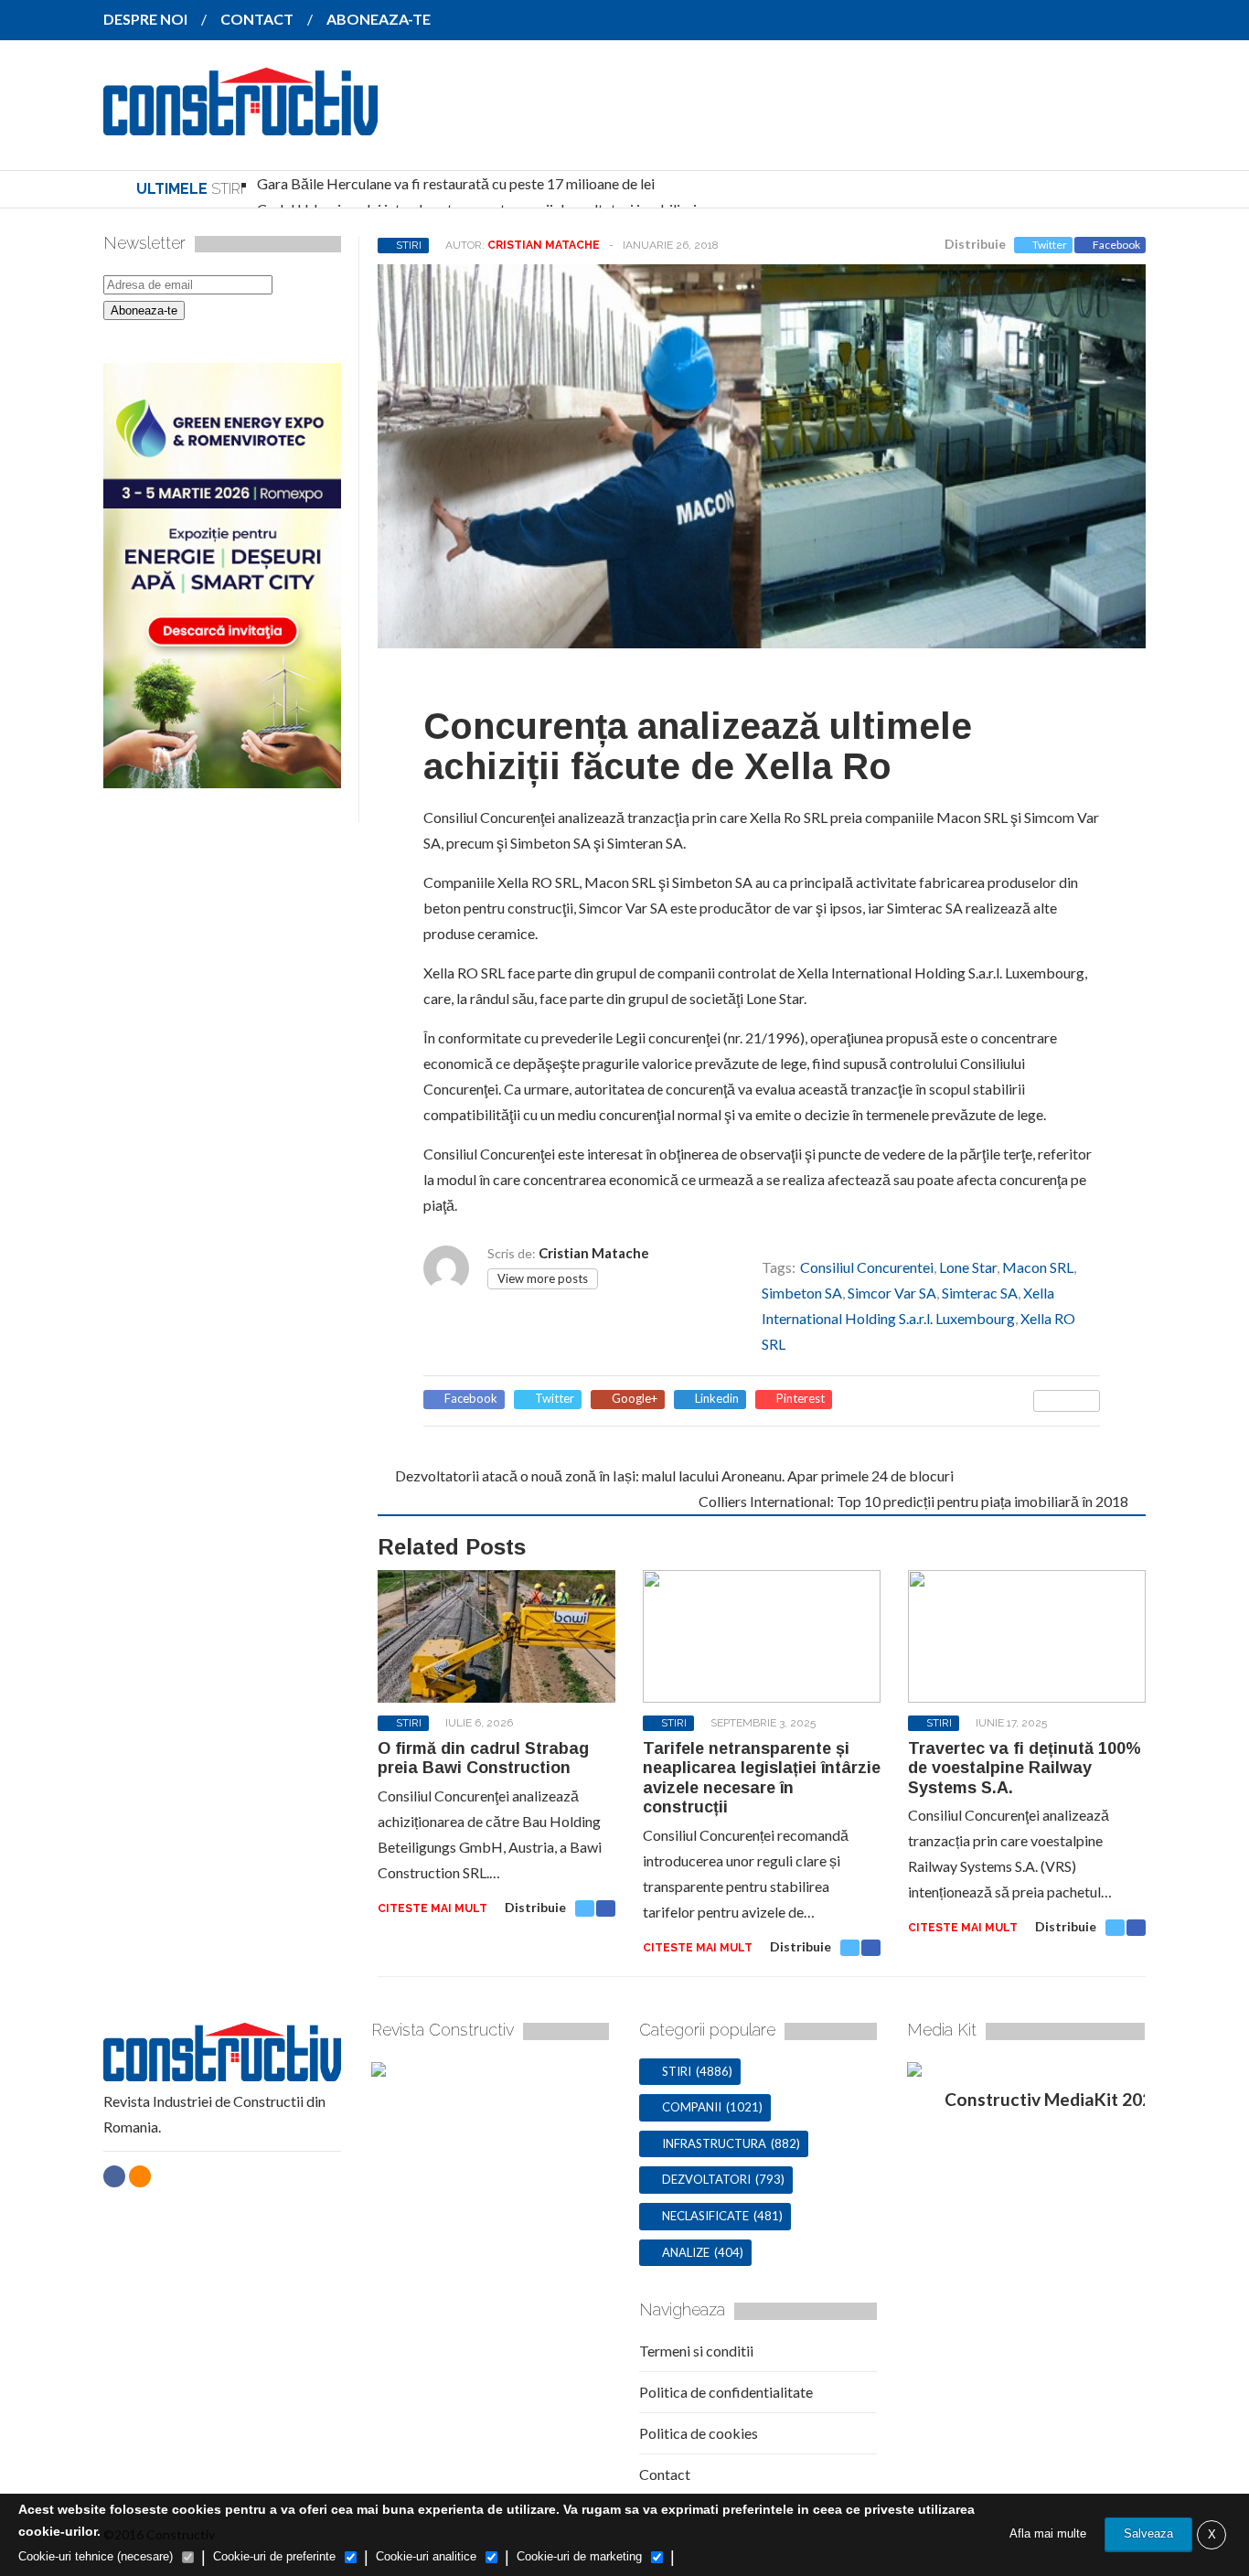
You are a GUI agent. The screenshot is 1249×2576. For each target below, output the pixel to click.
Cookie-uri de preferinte (274, 2556)
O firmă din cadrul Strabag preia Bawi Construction (483, 1758)
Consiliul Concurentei (867, 1267)
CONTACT (257, 19)
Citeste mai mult (432, 1908)
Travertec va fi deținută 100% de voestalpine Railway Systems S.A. (1025, 1768)
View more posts (543, 1278)
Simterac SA (980, 1293)
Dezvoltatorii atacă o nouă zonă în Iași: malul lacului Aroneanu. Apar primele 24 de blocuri (674, 1475)
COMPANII (692, 2107)
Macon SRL (1038, 1267)
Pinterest (801, 1399)
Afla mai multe (1048, 2533)
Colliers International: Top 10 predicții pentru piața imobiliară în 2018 (913, 1501)
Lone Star (968, 1267)
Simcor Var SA (892, 1293)
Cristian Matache (544, 245)
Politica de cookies (699, 2433)
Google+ (635, 1399)
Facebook (1116, 245)
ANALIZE (686, 2252)
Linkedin (717, 1399)
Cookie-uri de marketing (579, 2556)
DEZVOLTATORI (706, 2179)
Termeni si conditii (696, 2351)
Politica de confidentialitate (726, 2392)
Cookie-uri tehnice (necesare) (96, 2556)
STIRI (409, 245)
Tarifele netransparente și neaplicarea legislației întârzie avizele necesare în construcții (762, 1778)
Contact (665, 2474)
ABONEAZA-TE (379, 19)
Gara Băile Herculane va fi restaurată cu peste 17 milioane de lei (456, 183)
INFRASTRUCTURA (714, 2143)
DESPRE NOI (145, 19)
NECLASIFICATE (705, 2216)
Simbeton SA (802, 1293)
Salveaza (1148, 2533)
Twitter (1050, 245)
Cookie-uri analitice (426, 2556)
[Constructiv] (240, 123)
